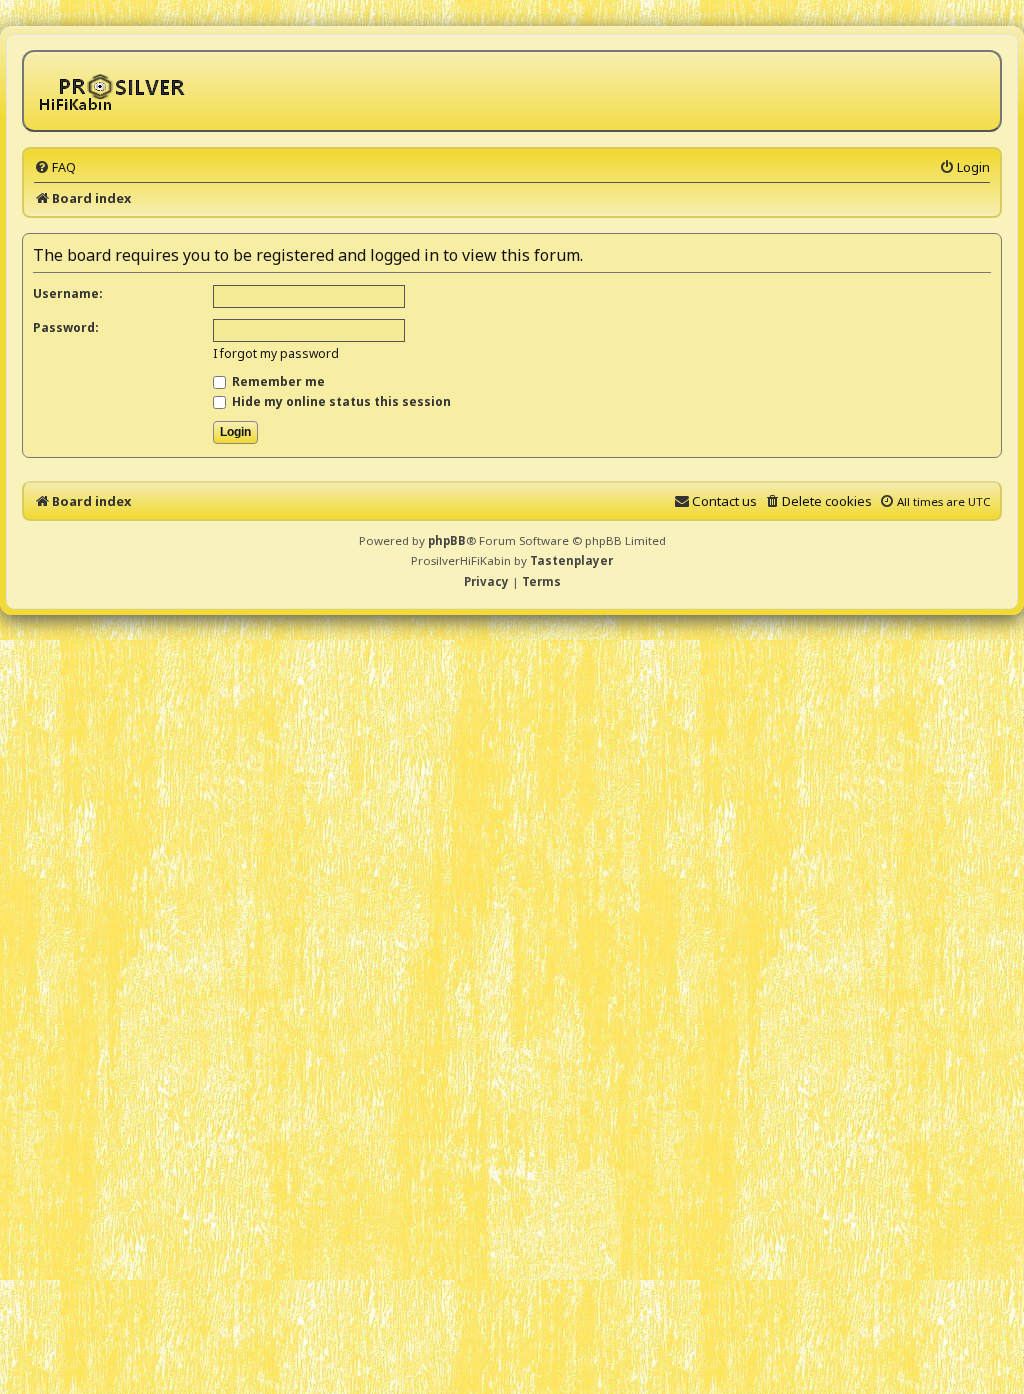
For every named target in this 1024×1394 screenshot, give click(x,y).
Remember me (277, 381)
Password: (66, 327)
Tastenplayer (571, 560)
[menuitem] (55, 167)
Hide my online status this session (340, 401)
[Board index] (115, 91)
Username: (68, 293)
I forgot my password (276, 353)
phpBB (447, 540)
